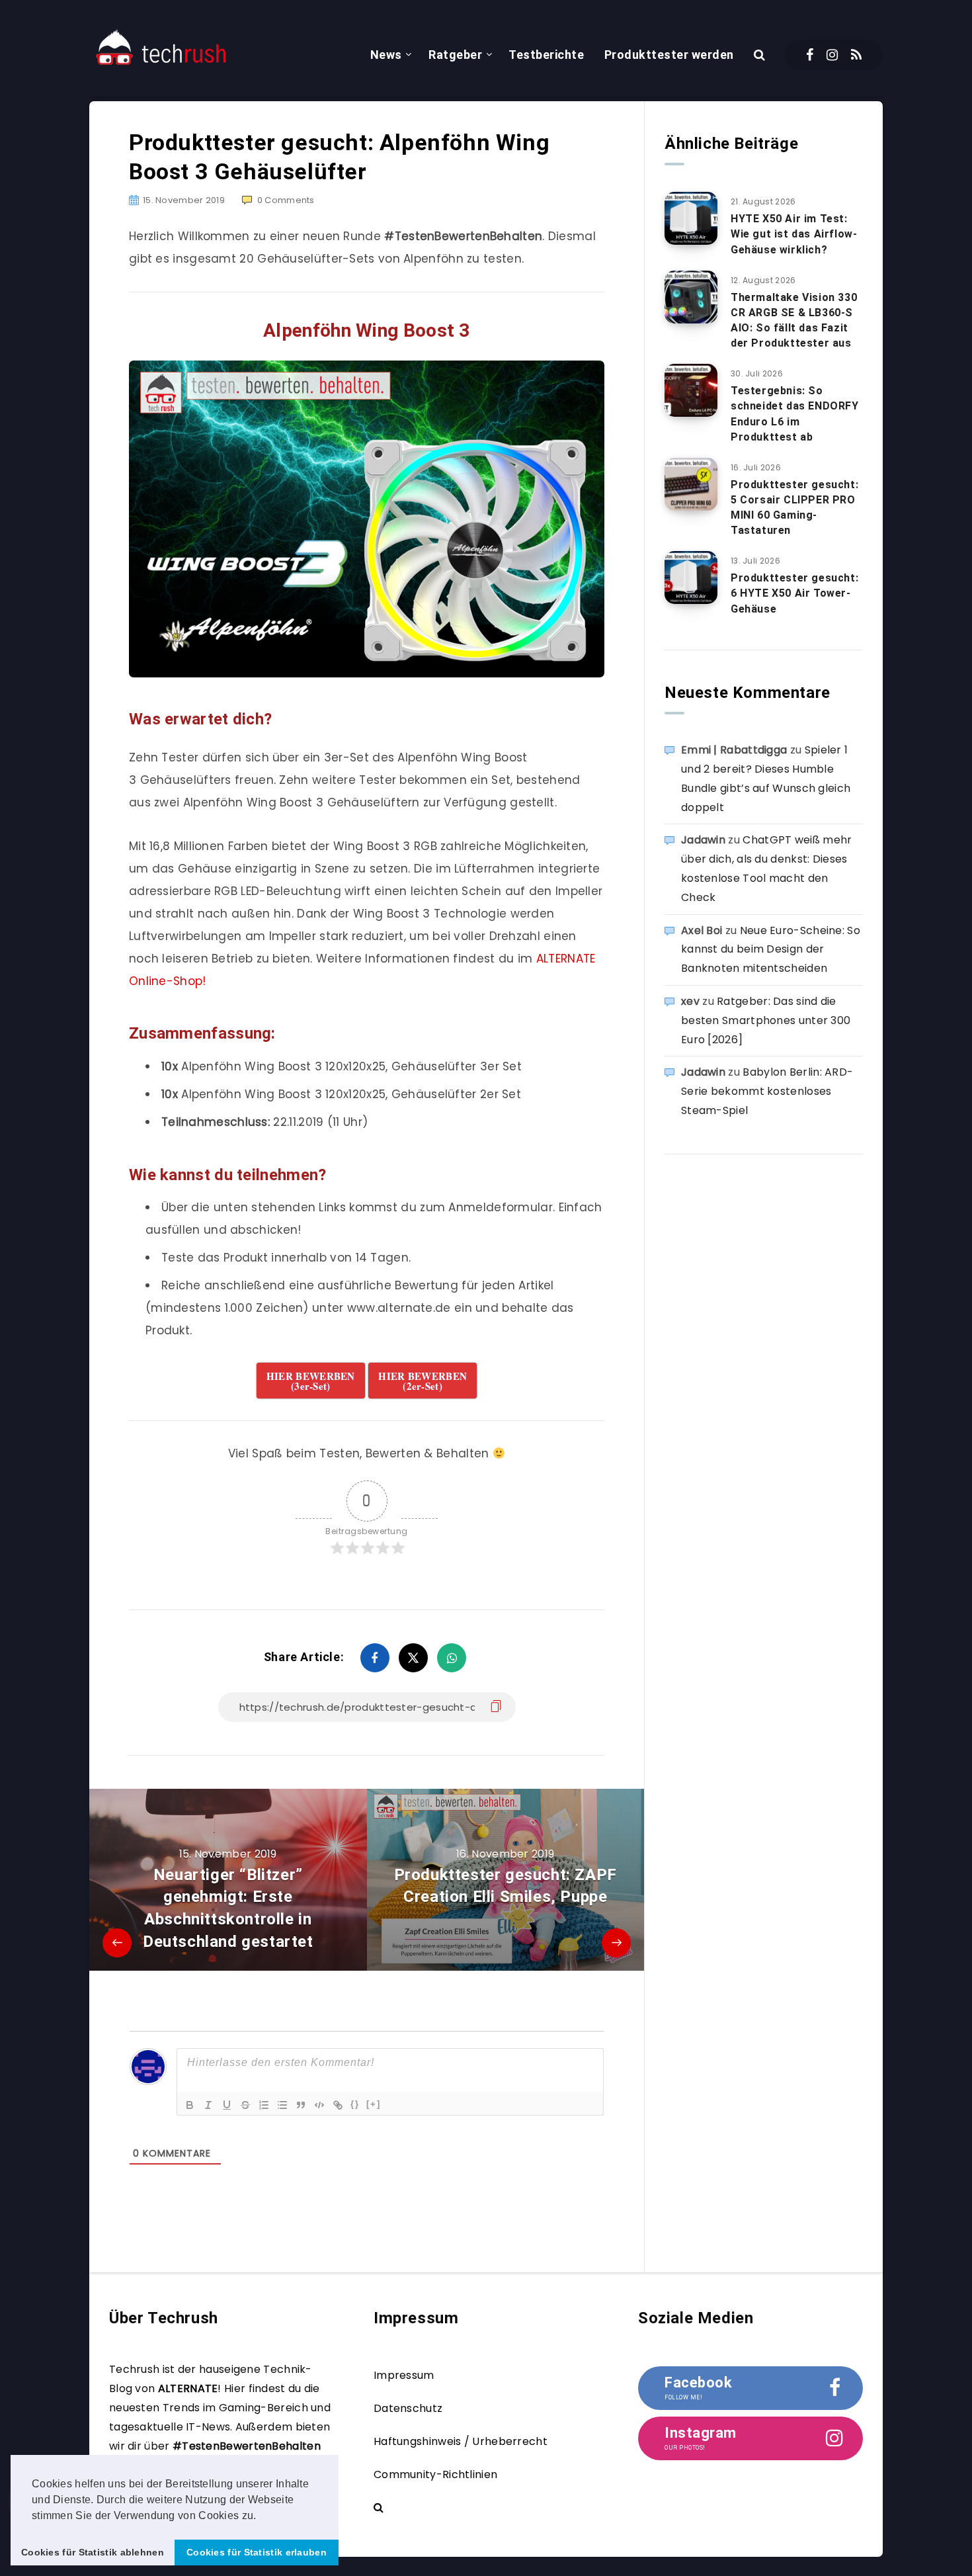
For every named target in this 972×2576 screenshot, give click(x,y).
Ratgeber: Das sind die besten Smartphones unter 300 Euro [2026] (766, 1020)
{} (355, 2104)
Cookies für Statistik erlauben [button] (257, 2552)
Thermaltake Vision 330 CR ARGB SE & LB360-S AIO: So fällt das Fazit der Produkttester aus (794, 321)
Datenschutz (408, 2408)
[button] (261, 2516)
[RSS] (856, 55)
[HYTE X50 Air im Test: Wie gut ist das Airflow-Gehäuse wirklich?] (691, 218)
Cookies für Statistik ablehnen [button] (93, 2552)
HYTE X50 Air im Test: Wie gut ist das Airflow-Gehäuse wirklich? (794, 234)
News (386, 55)
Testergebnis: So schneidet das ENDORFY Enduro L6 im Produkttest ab (795, 414)
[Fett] (190, 2105)
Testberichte (546, 55)
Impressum (404, 2375)
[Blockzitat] (301, 2105)
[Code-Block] (319, 2105)
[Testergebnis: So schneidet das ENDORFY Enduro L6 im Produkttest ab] (691, 390)
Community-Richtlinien (435, 2474)
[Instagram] (832, 55)
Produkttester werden (669, 55)
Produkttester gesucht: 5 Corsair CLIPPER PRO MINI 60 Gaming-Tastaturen (794, 508)
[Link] (338, 2105)
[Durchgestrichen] (245, 2105)
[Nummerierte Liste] (264, 2105)
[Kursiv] (208, 2105)
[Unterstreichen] (227, 2105)
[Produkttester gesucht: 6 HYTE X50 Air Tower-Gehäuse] (691, 578)
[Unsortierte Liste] (282, 2105)
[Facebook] (810, 55)
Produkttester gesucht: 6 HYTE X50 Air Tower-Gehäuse (794, 593)
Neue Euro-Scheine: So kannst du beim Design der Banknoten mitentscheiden (771, 950)
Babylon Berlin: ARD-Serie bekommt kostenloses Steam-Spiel (767, 1091)
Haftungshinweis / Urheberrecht (461, 2441)
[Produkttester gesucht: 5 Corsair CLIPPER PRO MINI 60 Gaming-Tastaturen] (691, 484)
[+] (374, 2104)
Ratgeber (455, 55)
